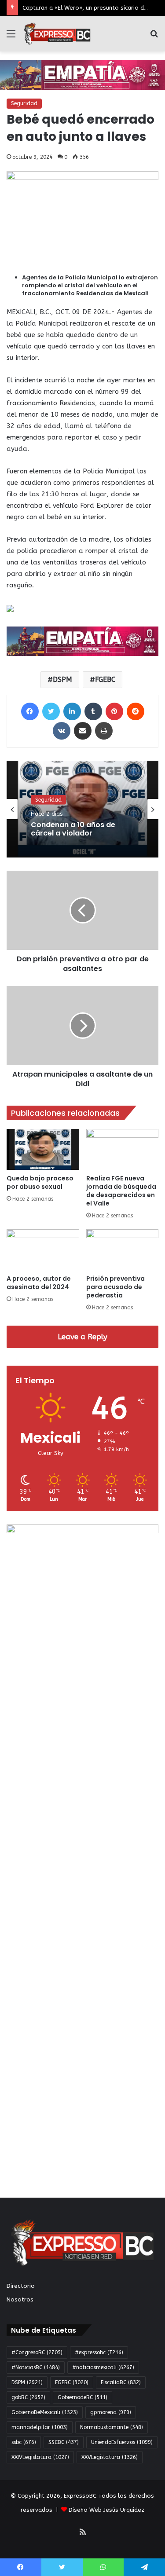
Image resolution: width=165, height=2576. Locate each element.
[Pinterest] (114, 711)
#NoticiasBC (36, 2367)
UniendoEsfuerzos (122, 2442)
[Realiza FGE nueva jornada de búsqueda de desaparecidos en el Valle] (123, 1149)
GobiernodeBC (82, 2397)
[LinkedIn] (72, 711)
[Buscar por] (154, 37)
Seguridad (24, 103)
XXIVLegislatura (40, 2457)
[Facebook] (30, 711)
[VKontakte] (62, 731)
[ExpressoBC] (57, 34)
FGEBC (105, 680)
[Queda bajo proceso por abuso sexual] (43, 1149)
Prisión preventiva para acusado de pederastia (115, 1287)
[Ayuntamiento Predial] (82, 641)
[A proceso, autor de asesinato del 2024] (43, 1250)
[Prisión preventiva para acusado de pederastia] (123, 1250)
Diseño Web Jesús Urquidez (106, 2510)
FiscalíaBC (121, 2382)
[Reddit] (136, 711)
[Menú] (11, 37)
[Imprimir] (104, 731)
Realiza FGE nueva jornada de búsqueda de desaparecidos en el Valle (121, 1191)
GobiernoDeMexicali (45, 2412)
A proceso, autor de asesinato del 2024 (39, 1283)
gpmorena (111, 2412)
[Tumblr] (93, 711)
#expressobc (99, 2352)
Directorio (21, 2286)
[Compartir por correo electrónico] (83, 731)
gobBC (28, 2397)
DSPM (62, 680)
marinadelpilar (40, 2427)
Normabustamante (112, 2427)
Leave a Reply (82, 1337)
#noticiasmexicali (103, 2367)
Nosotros (20, 2299)
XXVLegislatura (110, 2457)
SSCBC (64, 2442)
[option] (82, 809)
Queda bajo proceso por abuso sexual (40, 1182)
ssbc (24, 2442)
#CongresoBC (37, 2352)
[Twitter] (51, 711)
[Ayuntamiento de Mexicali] (82, 75)
